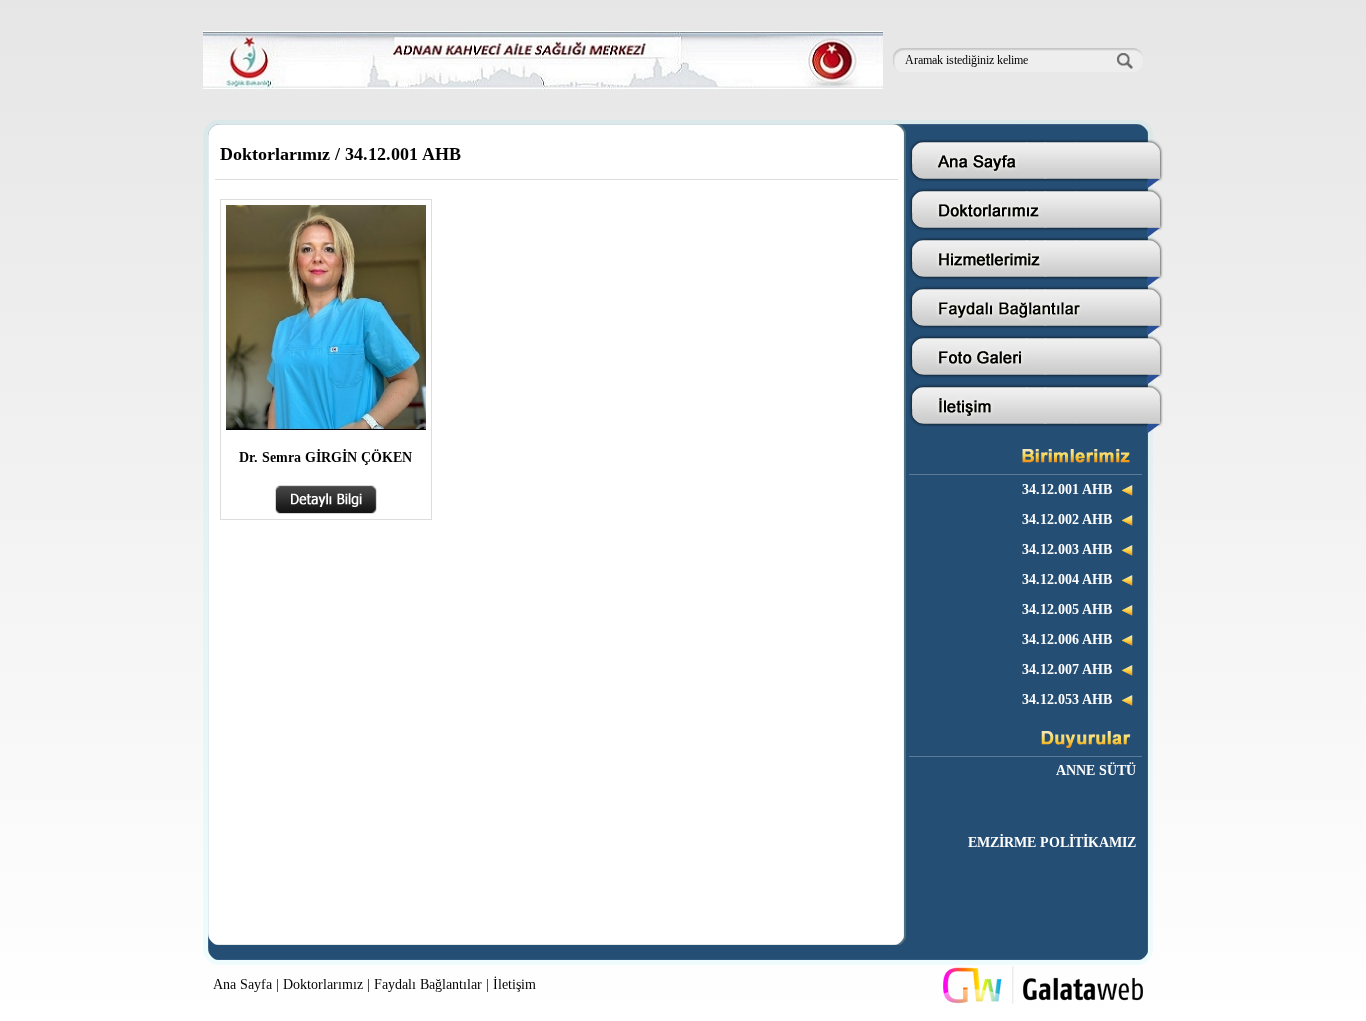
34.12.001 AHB (403, 154)
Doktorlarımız (275, 154)
